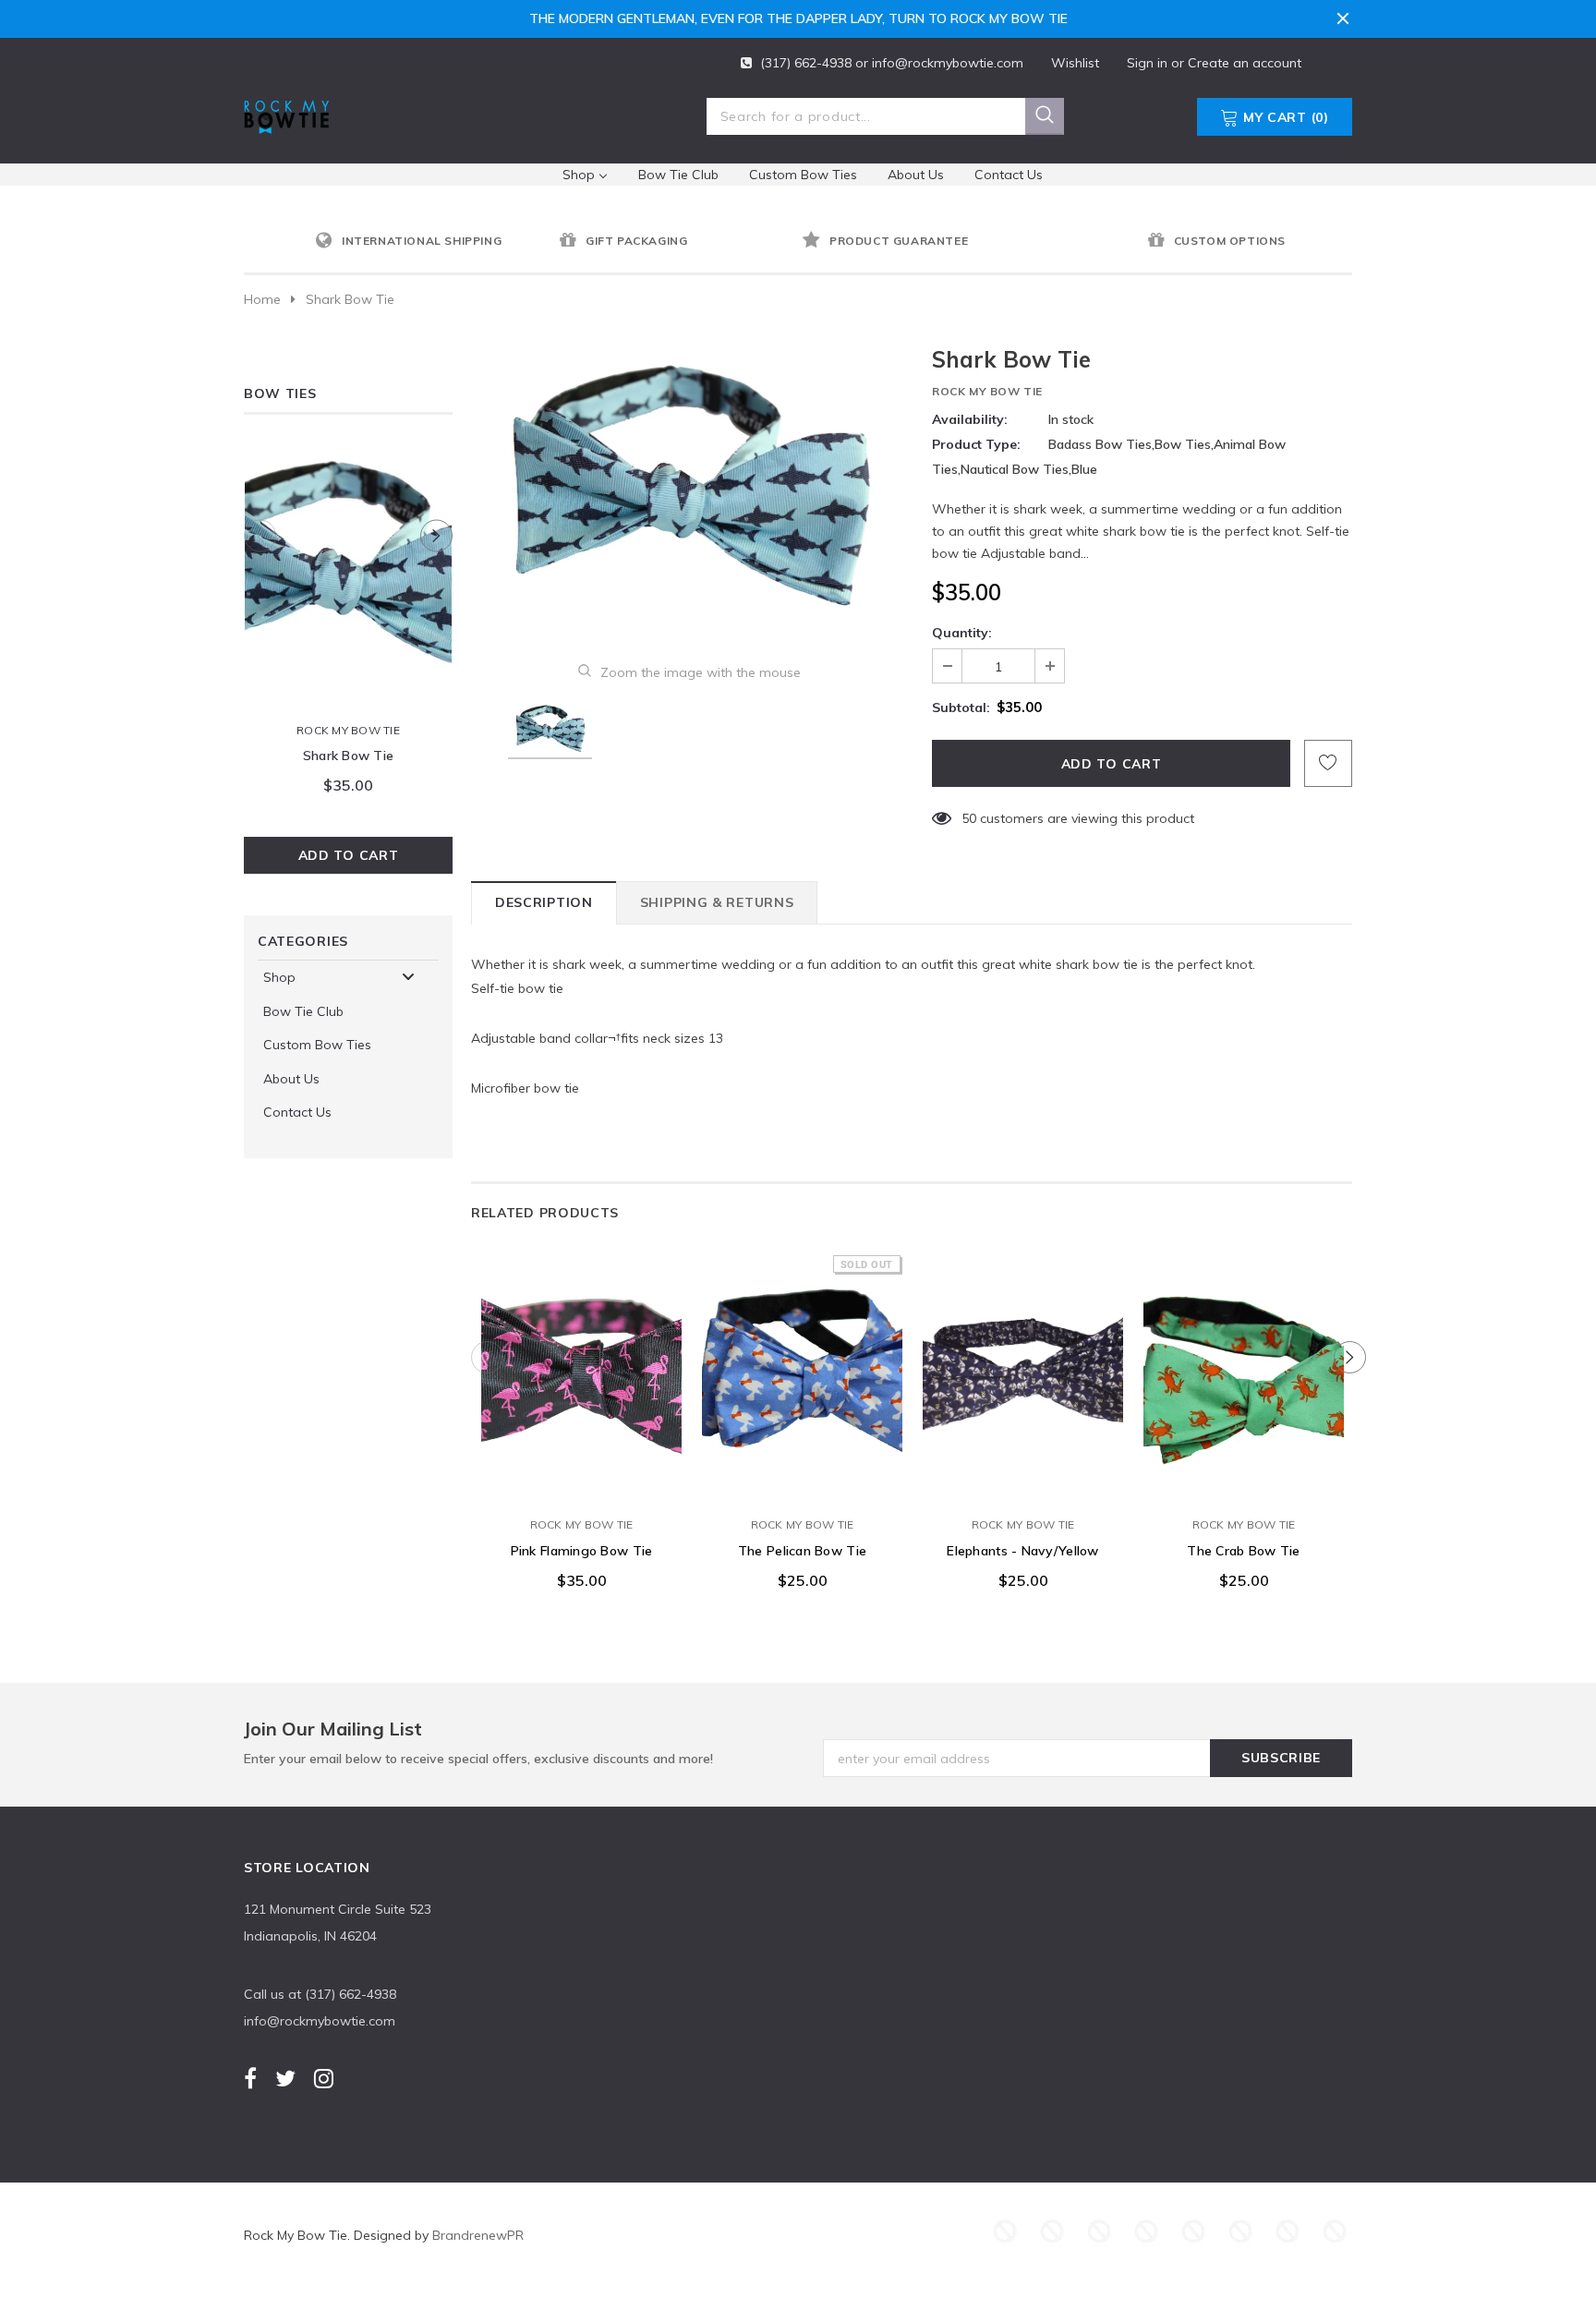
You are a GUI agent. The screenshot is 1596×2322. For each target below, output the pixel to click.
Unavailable (802, 1487)
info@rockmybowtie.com (948, 63)
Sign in (1149, 63)
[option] (432, 242)
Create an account (1245, 63)
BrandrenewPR (478, 2235)
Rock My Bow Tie (348, 730)
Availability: (970, 419)
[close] (1343, 18)
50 (969, 818)
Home (262, 299)
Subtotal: (961, 707)
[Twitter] (285, 2078)
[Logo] (286, 113)
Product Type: (976, 444)
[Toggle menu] (408, 977)
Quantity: (962, 633)
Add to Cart (349, 855)
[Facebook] (250, 2078)
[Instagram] (324, 2078)
